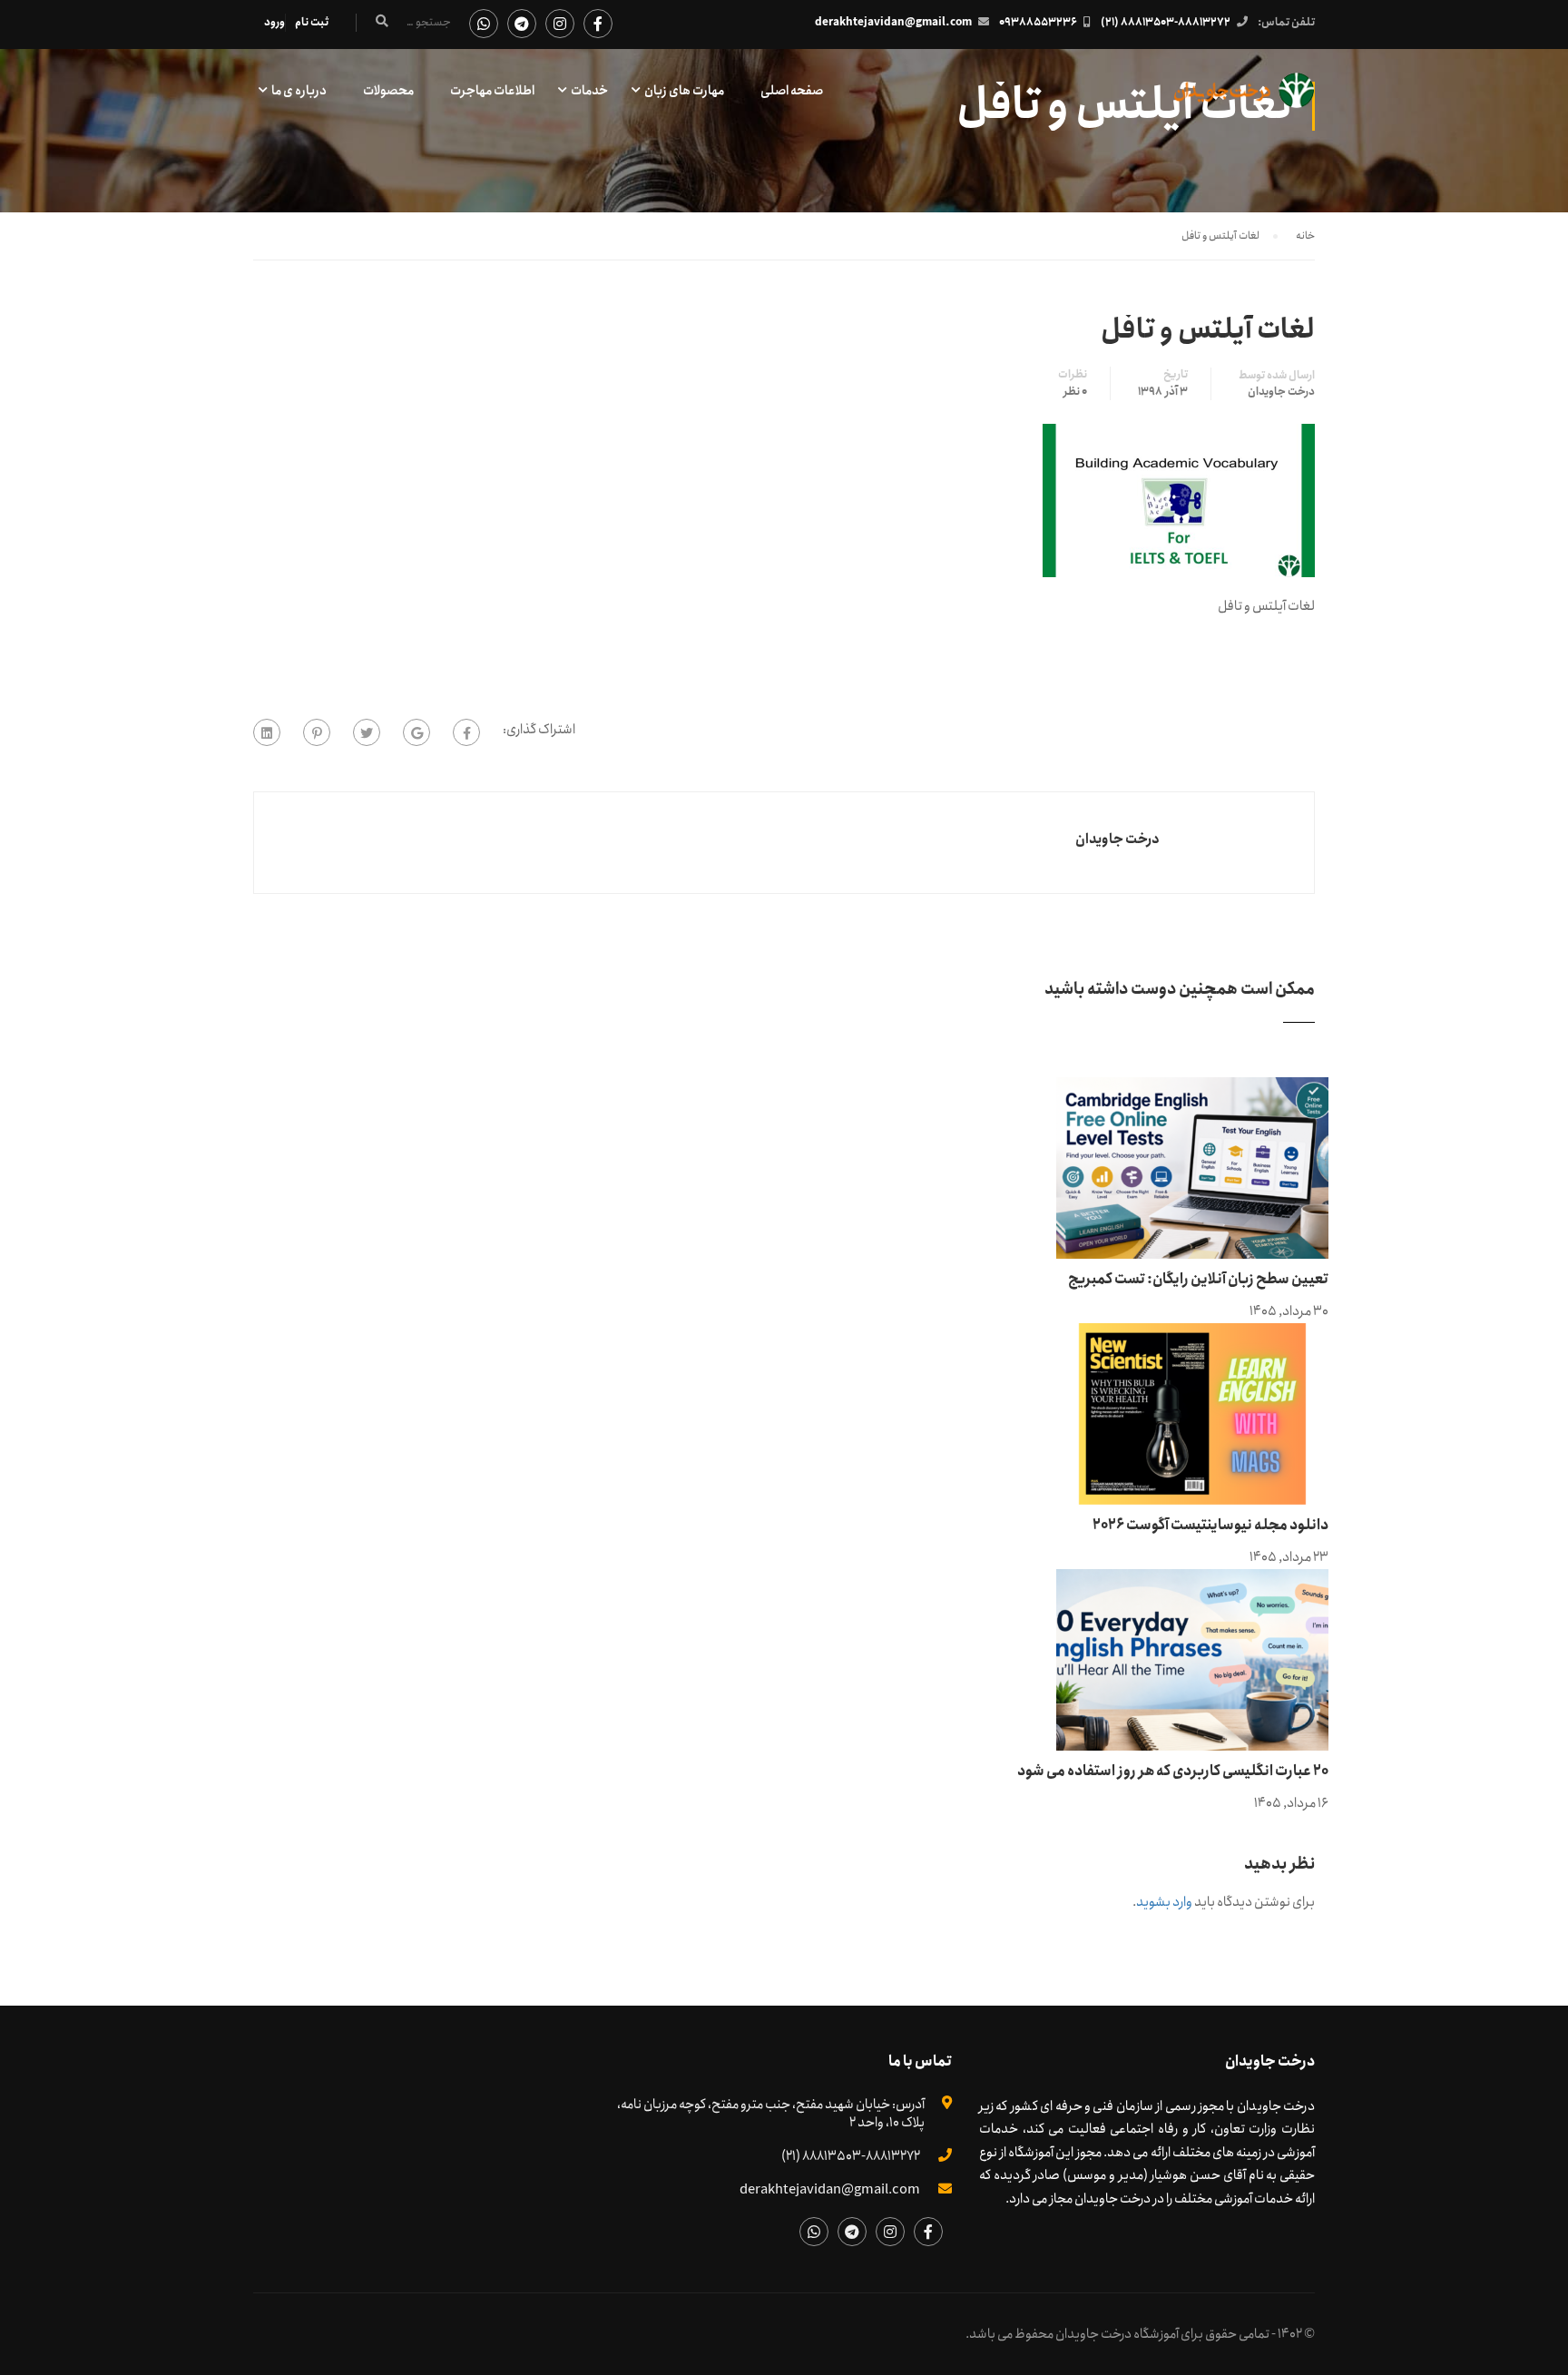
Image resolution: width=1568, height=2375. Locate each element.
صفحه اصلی (792, 91)
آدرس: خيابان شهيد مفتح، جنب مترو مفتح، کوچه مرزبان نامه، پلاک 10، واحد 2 (771, 2114)
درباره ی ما (299, 91)
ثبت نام (312, 22)
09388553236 (1038, 22)
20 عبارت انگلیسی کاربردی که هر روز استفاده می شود (1173, 1771)
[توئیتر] (367, 732)
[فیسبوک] (466, 732)
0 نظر (1075, 392)
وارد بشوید (1164, 1902)
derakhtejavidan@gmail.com (893, 22)
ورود (274, 22)
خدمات (589, 91)
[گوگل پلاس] (416, 732)
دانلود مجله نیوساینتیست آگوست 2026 (1210, 1525)
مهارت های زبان (684, 91)
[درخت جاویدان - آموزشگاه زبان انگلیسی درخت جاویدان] (1245, 99)
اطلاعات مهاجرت (492, 91)
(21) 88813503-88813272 (1166, 22)
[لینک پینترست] (317, 732)
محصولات (388, 91)
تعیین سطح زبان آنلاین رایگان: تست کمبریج (1198, 1279)
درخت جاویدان (1281, 392)
